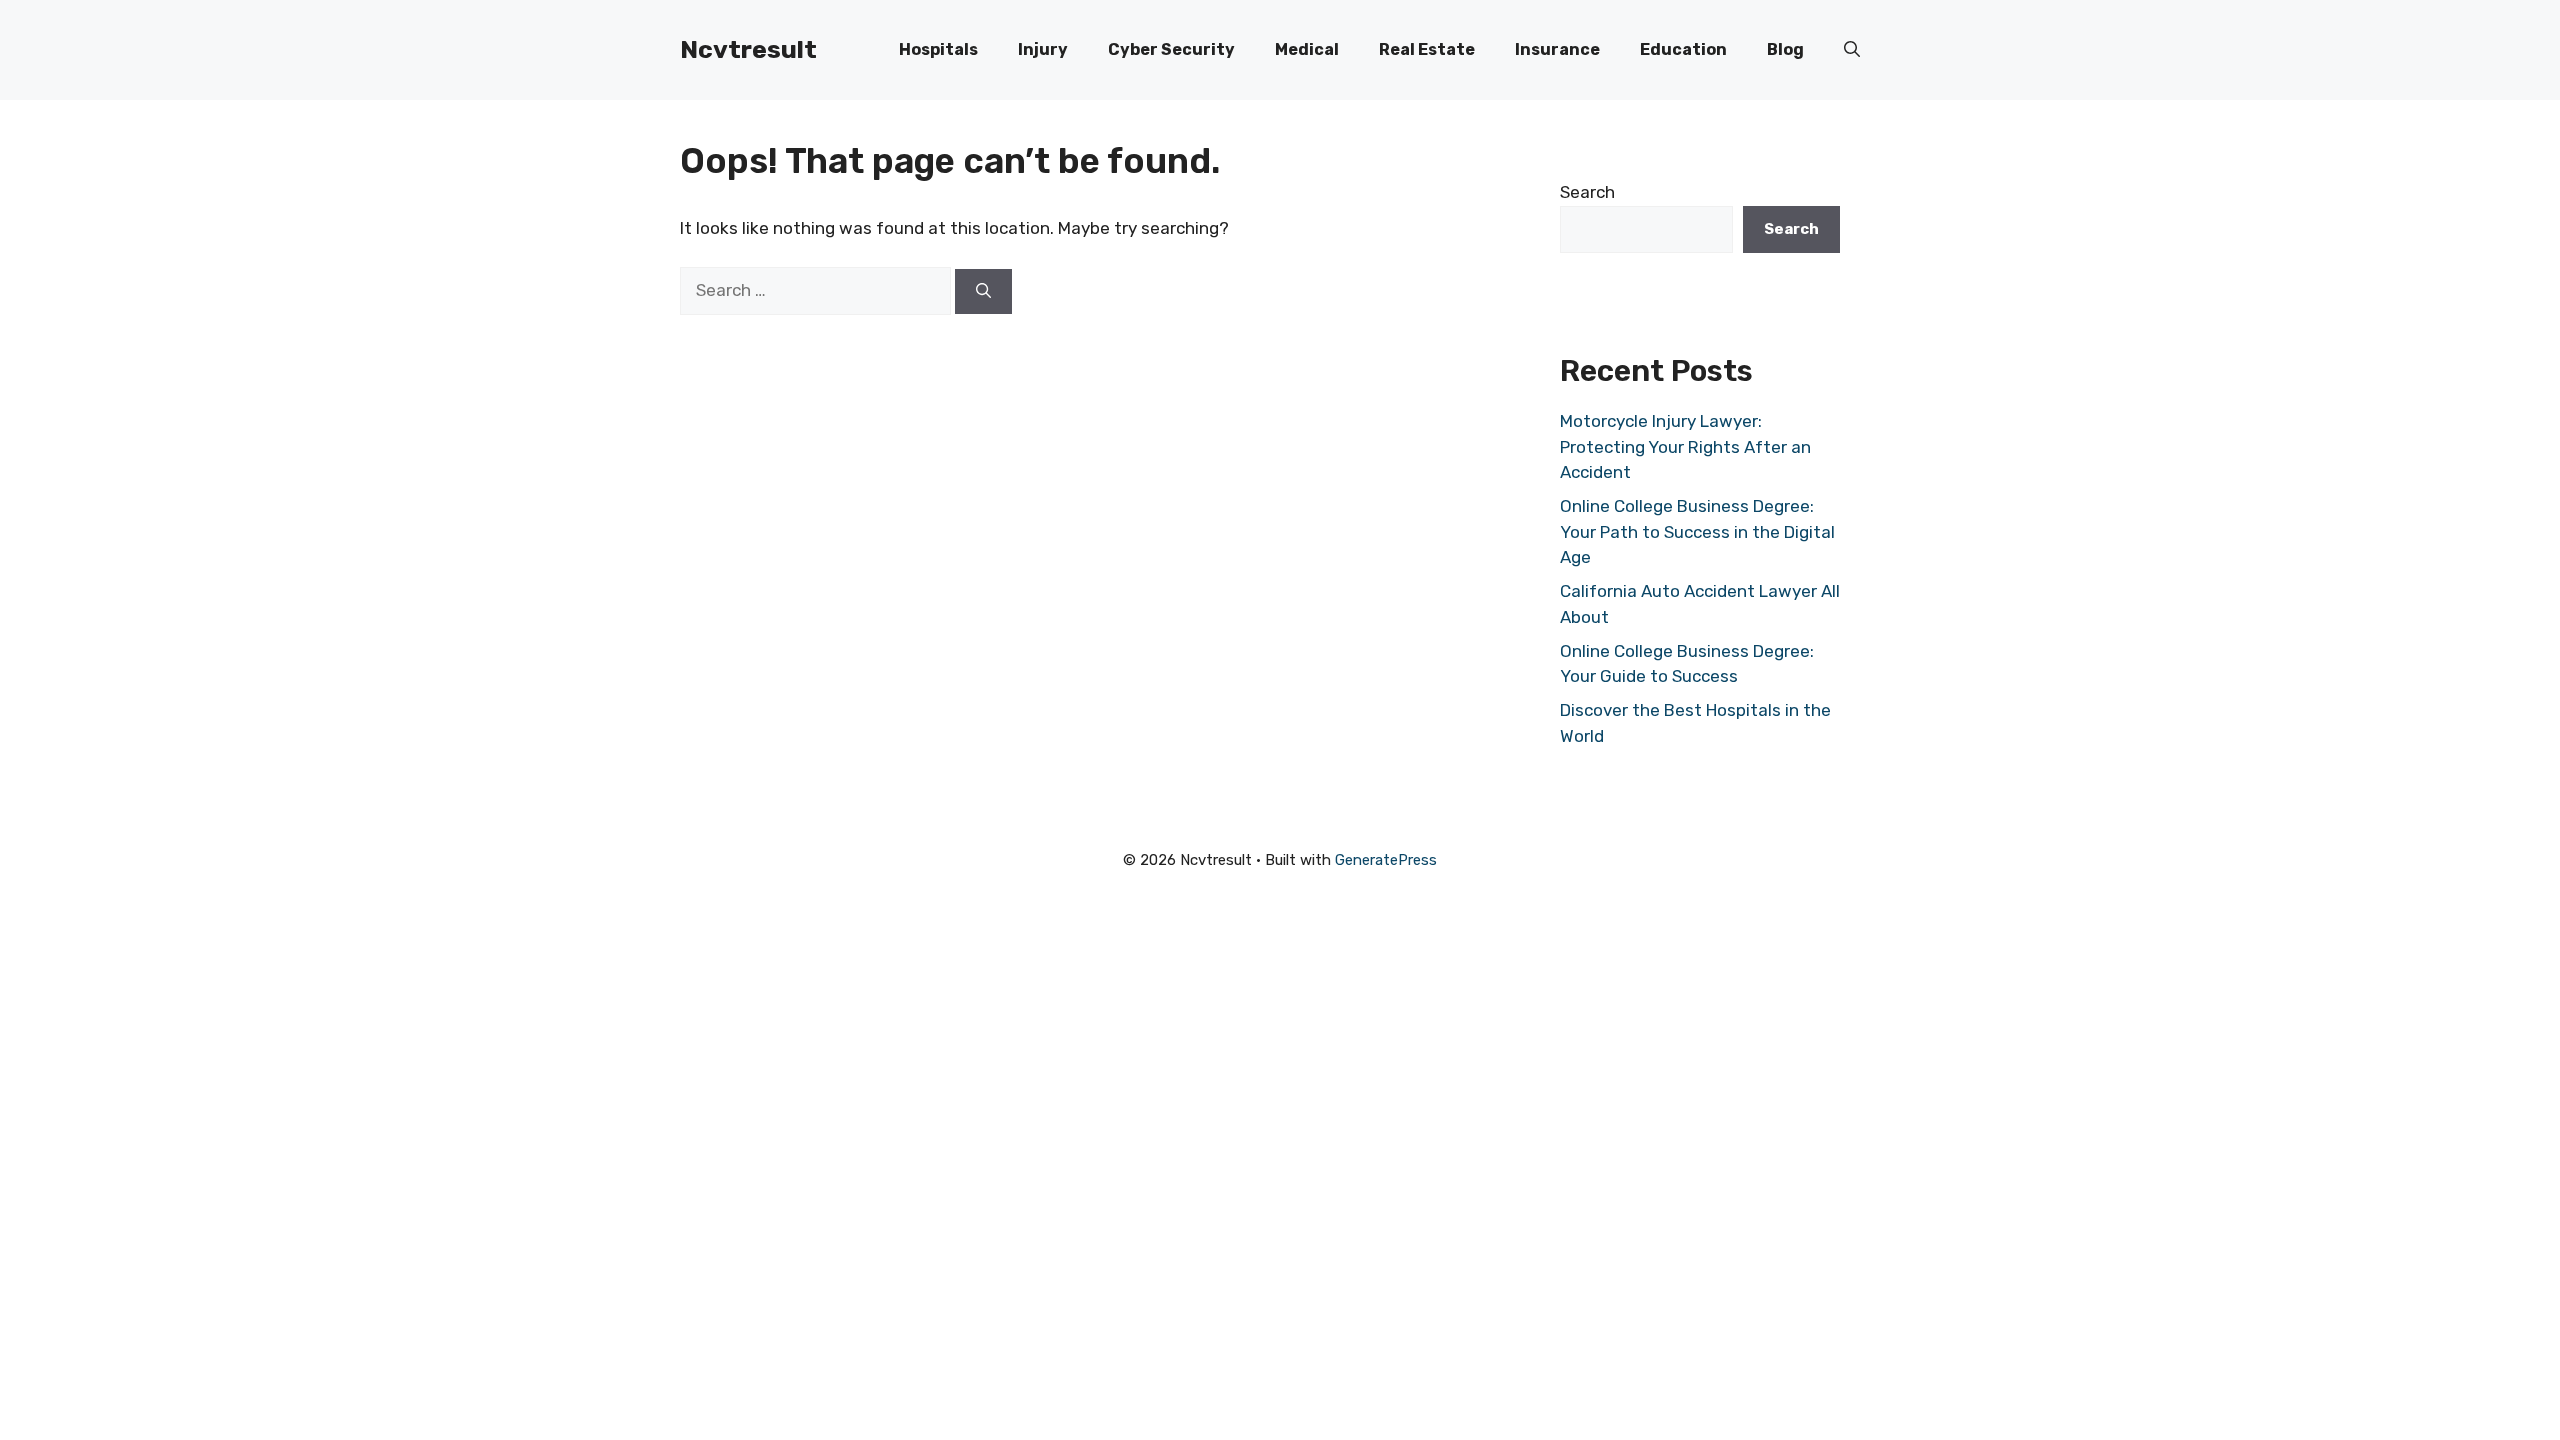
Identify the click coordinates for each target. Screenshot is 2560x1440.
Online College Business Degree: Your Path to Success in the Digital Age (1697, 531)
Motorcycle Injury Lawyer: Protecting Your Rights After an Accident (1685, 446)
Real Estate (1427, 49)
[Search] (983, 291)
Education (1683, 49)
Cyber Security (1171, 49)
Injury (1043, 49)
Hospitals (938, 49)
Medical (1307, 49)
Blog (1785, 49)
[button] (1852, 50)
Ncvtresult (748, 49)
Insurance (1557, 49)
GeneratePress (1386, 860)
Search (1587, 192)
